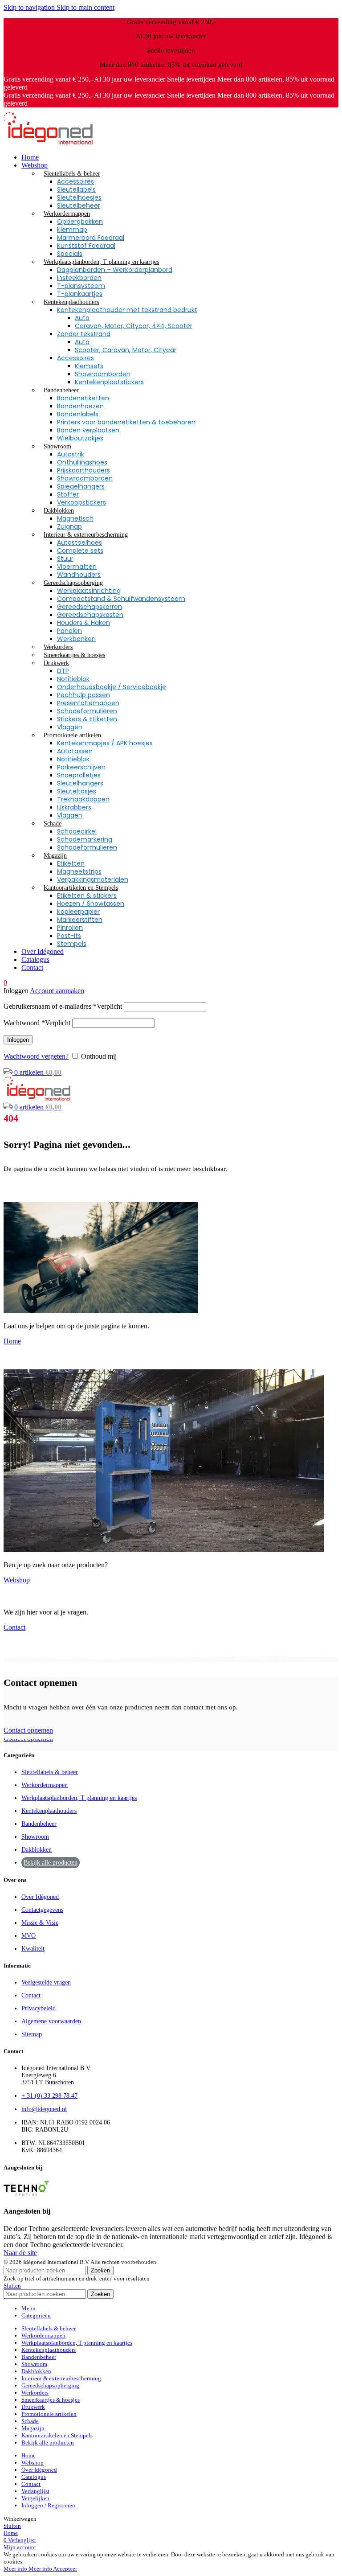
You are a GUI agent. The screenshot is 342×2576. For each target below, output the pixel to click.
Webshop (17, 1580)
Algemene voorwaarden (51, 2021)
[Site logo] (48, 142)
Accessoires (75, 181)
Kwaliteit (33, 1949)
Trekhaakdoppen (83, 799)
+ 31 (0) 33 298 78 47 (49, 2096)
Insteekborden (79, 278)
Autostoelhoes (79, 542)
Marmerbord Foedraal (91, 238)
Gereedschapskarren (90, 607)
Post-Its (69, 936)
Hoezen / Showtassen (91, 904)
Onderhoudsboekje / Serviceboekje (112, 687)
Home (12, 1341)
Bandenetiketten (83, 398)
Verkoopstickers (81, 502)
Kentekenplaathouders (49, 1811)
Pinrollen (70, 928)
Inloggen (18, 1040)
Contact (14, 1627)
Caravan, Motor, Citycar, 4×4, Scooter (134, 326)
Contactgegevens (42, 1910)
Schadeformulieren (87, 711)
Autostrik (71, 454)
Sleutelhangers (80, 783)
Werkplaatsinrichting (89, 591)
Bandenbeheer (39, 1824)
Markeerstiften (80, 920)
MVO (28, 1936)
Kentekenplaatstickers (109, 382)
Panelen (69, 631)
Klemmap (72, 230)
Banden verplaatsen (88, 430)
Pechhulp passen (83, 695)
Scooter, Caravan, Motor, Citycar (126, 350)
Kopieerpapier (78, 912)
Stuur (65, 559)
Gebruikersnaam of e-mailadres (63, 1006)
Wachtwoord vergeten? (36, 1056)
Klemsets (89, 366)
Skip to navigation (30, 7)
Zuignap (69, 526)
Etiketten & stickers (87, 896)
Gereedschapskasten (90, 615)
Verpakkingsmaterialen (93, 879)
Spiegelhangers (81, 486)
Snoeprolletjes (79, 775)
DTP (63, 671)
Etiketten (71, 863)
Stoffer (68, 494)
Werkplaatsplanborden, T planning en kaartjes (79, 1798)
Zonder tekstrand (84, 334)
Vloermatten (77, 567)
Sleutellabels (76, 189)
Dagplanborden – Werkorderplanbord (115, 270)
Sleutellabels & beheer (50, 1772)
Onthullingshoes (82, 462)
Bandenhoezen (80, 406)
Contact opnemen (28, 1730)
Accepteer (65, 2569)
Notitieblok (73, 679)
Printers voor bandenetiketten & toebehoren (126, 422)
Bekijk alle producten (51, 1863)
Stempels (72, 944)
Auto (82, 318)
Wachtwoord (37, 1023)
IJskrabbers (74, 807)
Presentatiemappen (88, 703)
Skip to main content (85, 7)
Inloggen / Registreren (48, 2505)
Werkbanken (76, 639)
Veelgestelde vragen (46, 1982)
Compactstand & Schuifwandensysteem (121, 599)
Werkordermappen (45, 1785)
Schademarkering (85, 839)
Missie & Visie (40, 1923)
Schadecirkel (77, 831)
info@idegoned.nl (44, 2109)
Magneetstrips (79, 871)
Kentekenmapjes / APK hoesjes (105, 743)
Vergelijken (35, 2498)
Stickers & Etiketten (87, 719)
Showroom (35, 1837)
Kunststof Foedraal (86, 246)
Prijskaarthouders (83, 470)
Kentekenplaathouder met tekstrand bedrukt (127, 310)
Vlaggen (70, 727)
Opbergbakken (80, 222)
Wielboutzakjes (80, 438)
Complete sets (80, 551)
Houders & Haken (83, 623)
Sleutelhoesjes (79, 197)
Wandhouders (79, 575)
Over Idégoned (40, 1897)
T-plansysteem (81, 286)
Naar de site (20, 2253)
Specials (70, 254)
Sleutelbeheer (79, 205)
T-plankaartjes (80, 294)
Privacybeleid (39, 2008)
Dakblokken (37, 1850)
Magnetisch (75, 518)
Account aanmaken (57, 991)
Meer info (28, 2569)
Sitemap (32, 2034)
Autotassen (75, 751)
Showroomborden (103, 374)
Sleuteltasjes (77, 791)
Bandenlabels (78, 414)
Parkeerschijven (81, 767)
